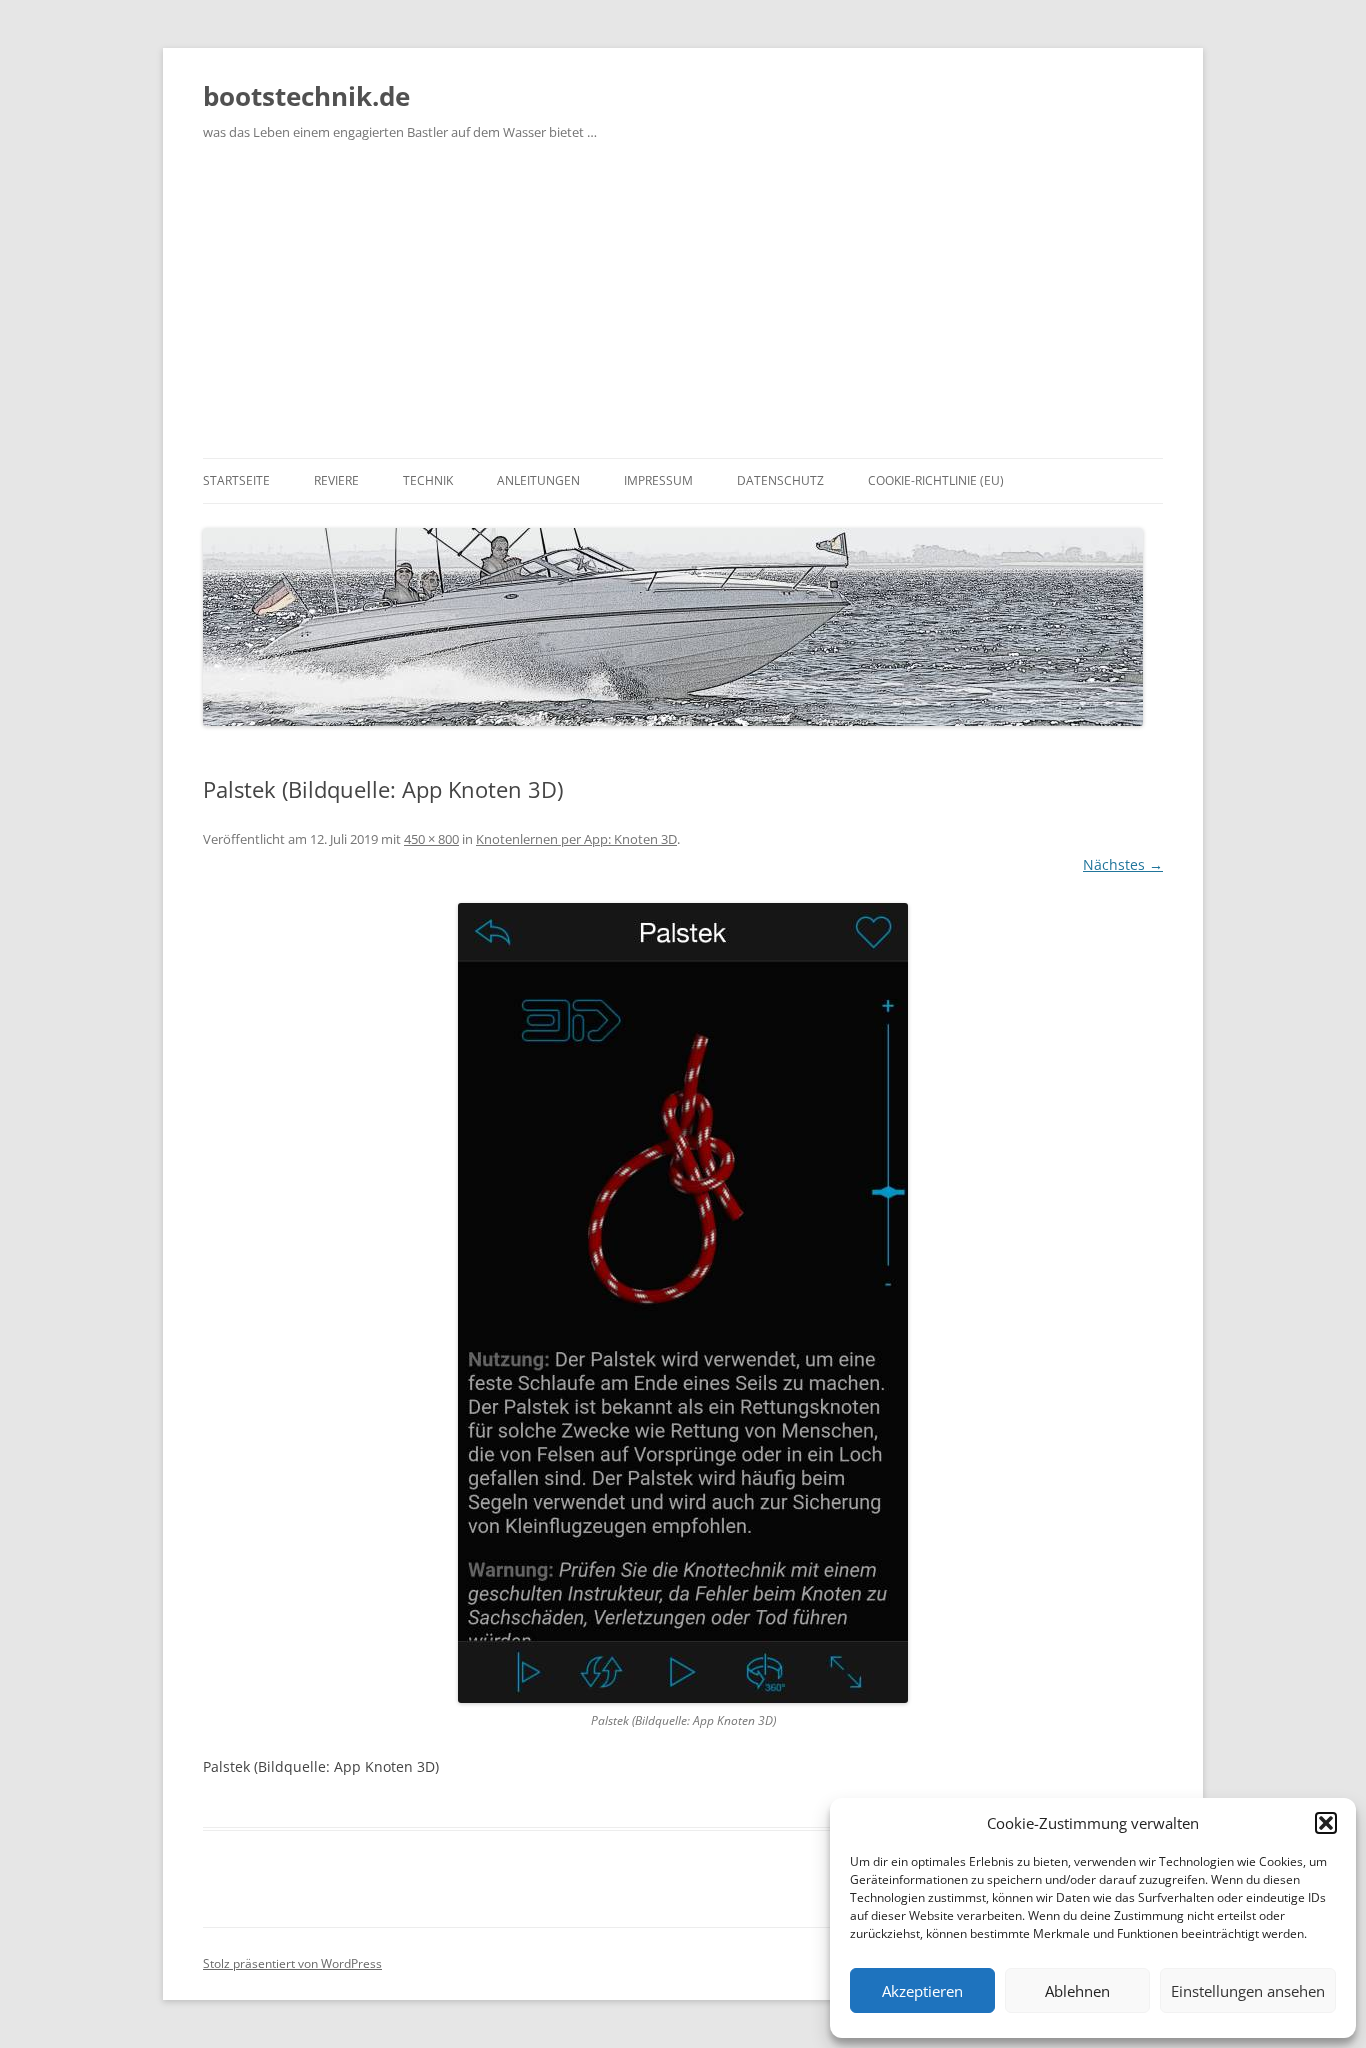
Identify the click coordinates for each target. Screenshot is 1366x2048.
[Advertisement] (683, 308)
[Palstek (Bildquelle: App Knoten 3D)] (683, 1303)
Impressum (658, 480)
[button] (1326, 1823)
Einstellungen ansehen (1248, 1991)
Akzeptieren (922, 1991)
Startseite (236, 480)
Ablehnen (1077, 1991)
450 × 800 (431, 839)
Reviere (336, 480)
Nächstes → (1123, 864)
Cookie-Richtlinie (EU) (936, 480)
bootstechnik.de (306, 96)
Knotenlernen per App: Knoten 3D (576, 839)
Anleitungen (538, 480)
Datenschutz (780, 480)
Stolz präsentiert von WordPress (292, 1963)
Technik (428, 480)
